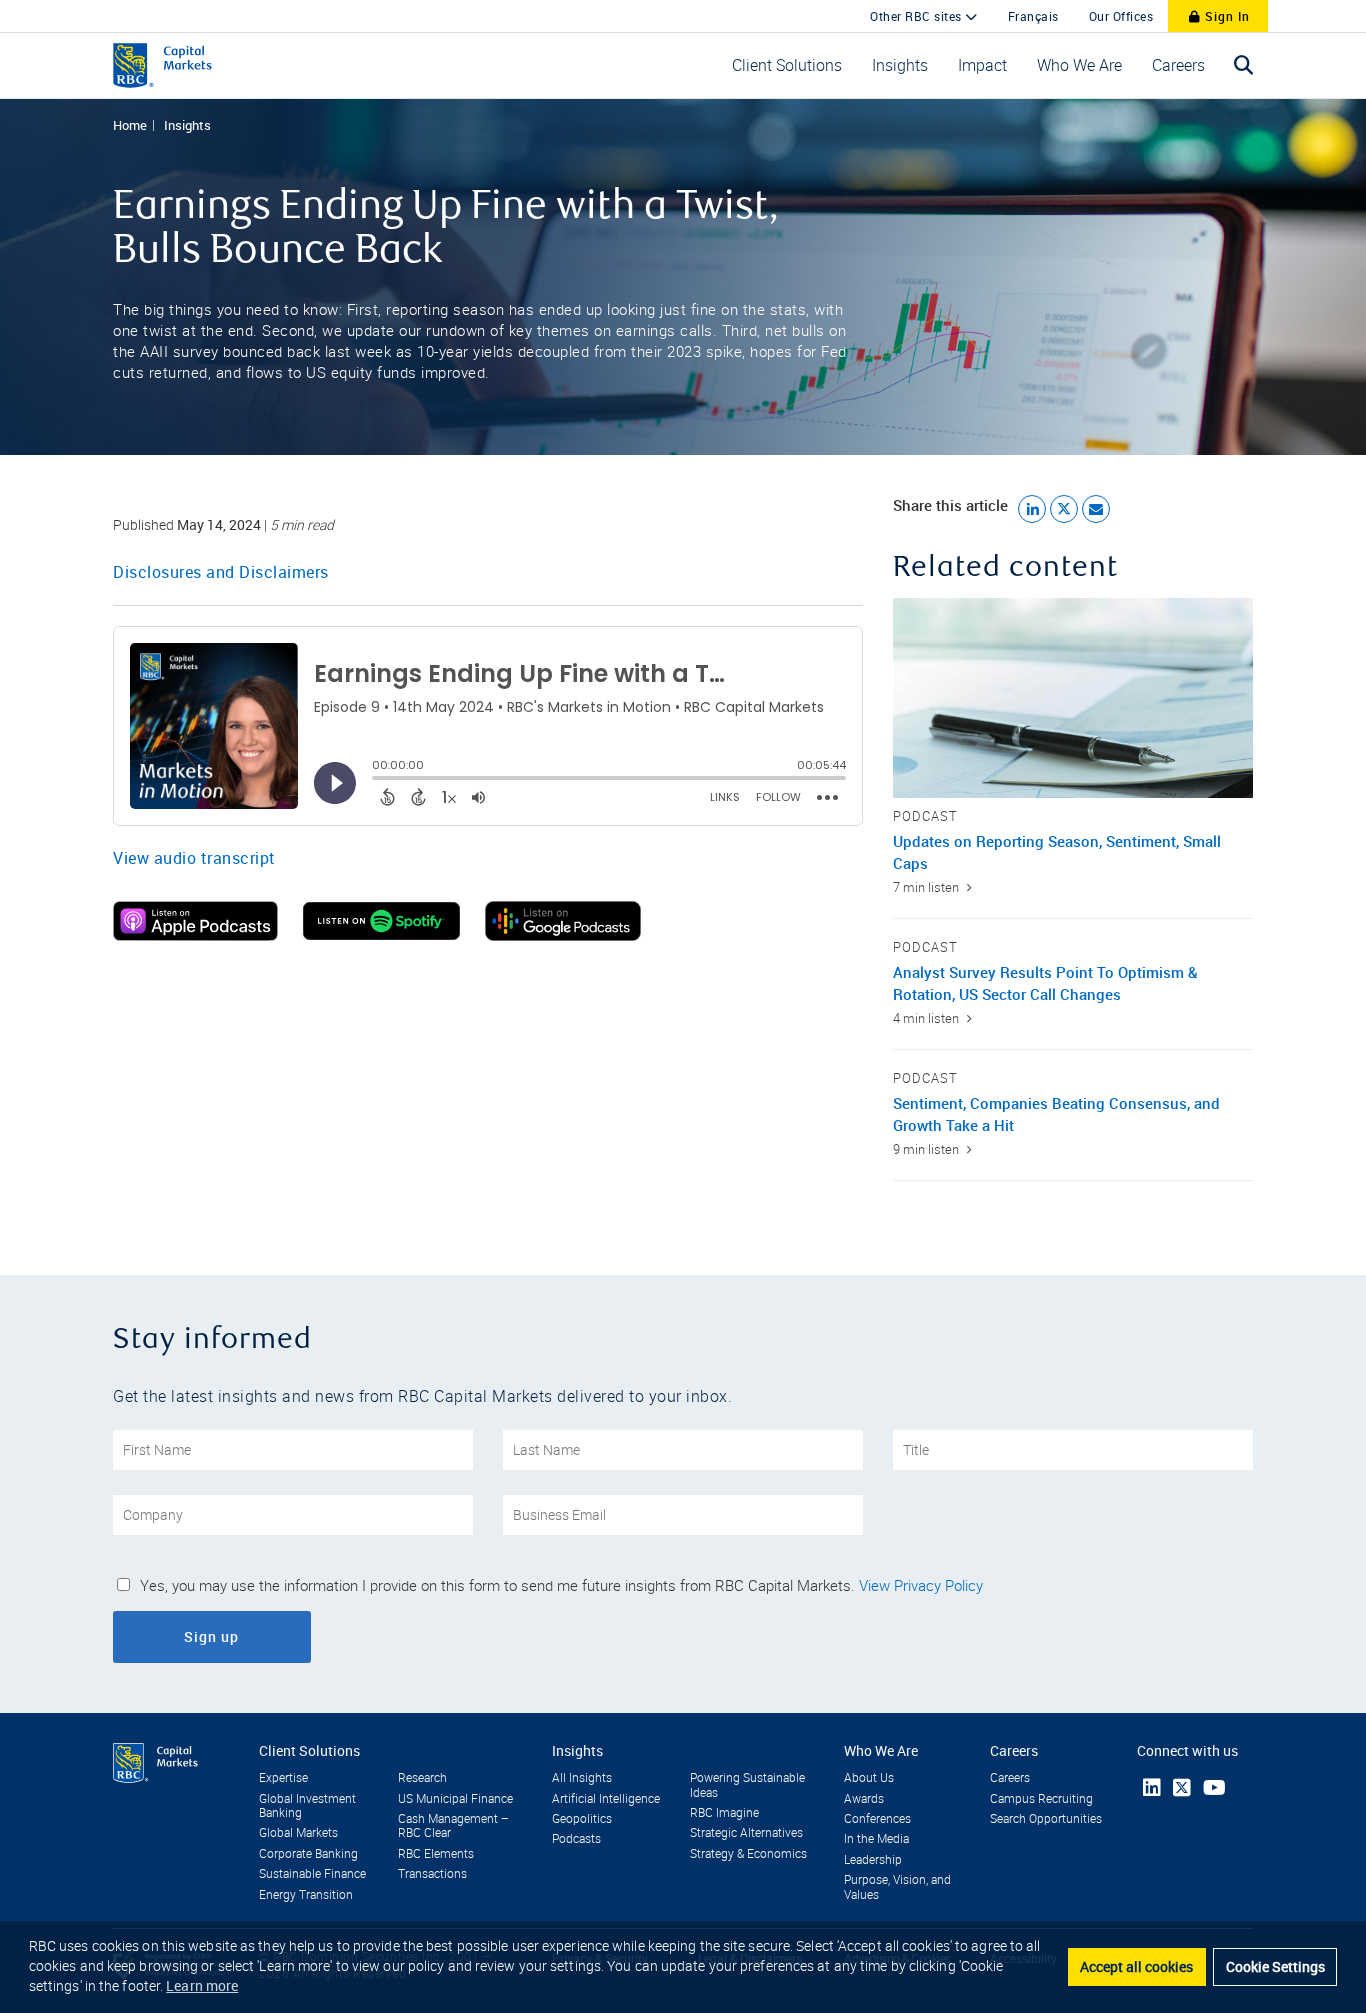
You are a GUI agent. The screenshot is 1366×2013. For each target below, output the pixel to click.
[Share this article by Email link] (1096, 509)
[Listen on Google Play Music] (563, 936)
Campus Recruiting (1041, 1799)
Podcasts (576, 1839)
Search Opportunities (1046, 1819)
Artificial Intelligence (606, 1799)
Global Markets (298, 1833)
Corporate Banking (308, 1854)
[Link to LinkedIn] (1152, 1787)
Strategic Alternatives (746, 1833)
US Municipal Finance (455, 1799)
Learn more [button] (202, 1985)
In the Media (876, 1839)
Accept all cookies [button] (1136, 1966)
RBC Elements (436, 1854)
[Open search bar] (1244, 65)
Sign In (1225, 16)
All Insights (582, 1778)
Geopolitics (582, 1819)
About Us (869, 1778)
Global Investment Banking (307, 1806)
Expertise (283, 1778)
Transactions (432, 1874)
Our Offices (1121, 16)
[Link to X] (1182, 1788)
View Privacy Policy (921, 1586)
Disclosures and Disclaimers (221, 572)
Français (1033, 16)
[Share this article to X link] (1064, 509)
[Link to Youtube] (1214, 1787)
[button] (787, 65)
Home (130, 125)
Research (422, 1778)
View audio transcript (194, 858)
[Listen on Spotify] (381, 936)
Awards (864, 1799)
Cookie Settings (1275, 1966)
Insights (187, 125)
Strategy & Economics (748, 1854)
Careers (1010, 1778)
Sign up (266, 1636)
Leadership (873, 1860)
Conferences (877, 1819)
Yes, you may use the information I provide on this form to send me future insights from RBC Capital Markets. (561, 1586)
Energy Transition (306, 1895)
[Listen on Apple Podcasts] (195, 936)
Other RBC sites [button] (917, 16)
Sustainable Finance (312, 1874)
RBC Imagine (724, 1813)
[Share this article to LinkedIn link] (1032, 509)
